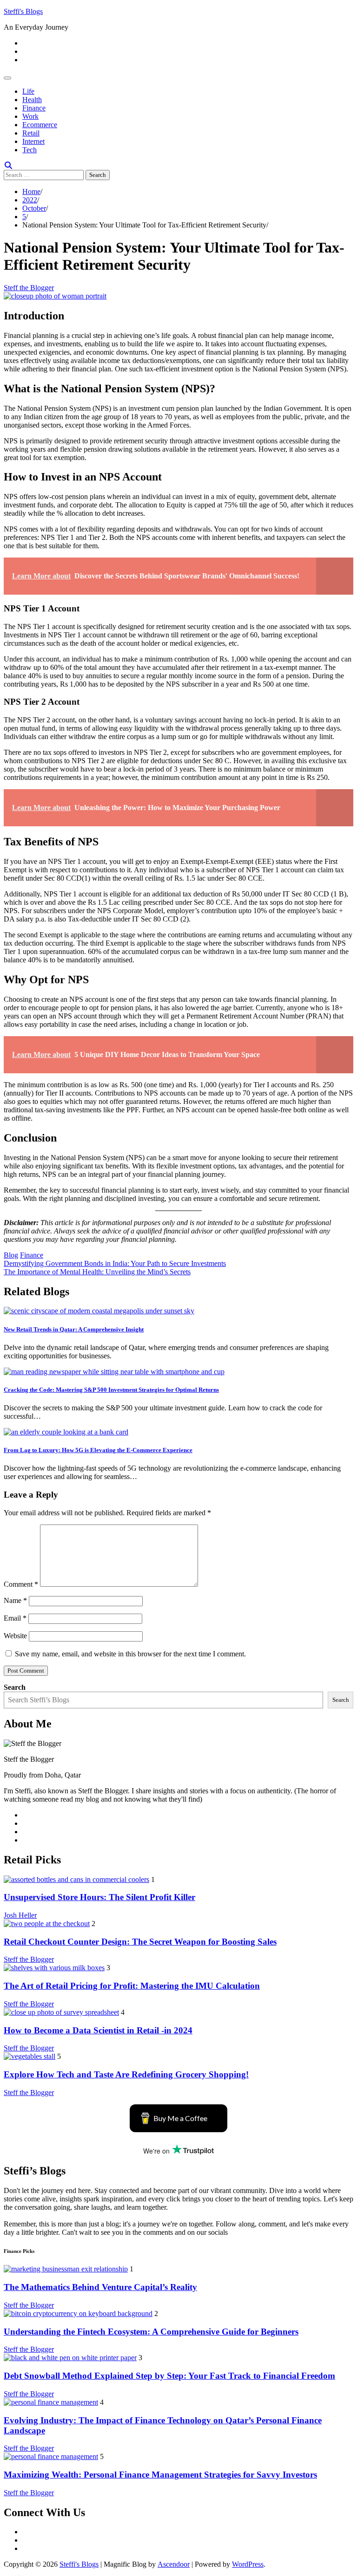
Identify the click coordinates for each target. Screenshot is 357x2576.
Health (32, 100)
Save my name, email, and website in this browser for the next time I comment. (130, 1654)
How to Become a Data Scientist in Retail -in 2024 (98, 2030)
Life (28, 91)
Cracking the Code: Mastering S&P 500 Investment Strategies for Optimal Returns (111, 1390)
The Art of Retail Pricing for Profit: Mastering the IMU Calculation (132, 1986)
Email (15, 1618)
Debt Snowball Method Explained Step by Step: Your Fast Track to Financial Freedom (169, 2376)
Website (15, 1636)
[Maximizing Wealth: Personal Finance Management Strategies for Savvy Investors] (51, 2456)
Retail (31, 133)
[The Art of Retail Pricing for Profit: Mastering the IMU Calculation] (54, 1968)
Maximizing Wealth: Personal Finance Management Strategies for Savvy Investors (160, 2475)
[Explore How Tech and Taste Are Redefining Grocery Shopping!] (30, 2056)
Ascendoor (174, 2564)
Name (15, 1600)
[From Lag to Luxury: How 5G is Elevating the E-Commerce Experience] (66, 1432)
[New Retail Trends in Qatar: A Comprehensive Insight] (99, 1311)
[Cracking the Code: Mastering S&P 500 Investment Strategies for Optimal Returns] (114, 1372)
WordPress (248, 2564)
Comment (21, 1584)
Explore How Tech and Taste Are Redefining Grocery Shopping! (126, 2074)
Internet (33, 141)
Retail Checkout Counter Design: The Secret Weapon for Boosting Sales (140, 1942)
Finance (34, 108)
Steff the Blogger (29, 288)
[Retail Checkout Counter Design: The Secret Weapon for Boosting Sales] (47, 1924)
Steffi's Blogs (23, 11)
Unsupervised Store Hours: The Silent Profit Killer (99, 1897)
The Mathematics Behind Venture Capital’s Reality (100, 2287)
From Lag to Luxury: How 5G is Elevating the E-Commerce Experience (98, 1450)
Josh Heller (20, 1915)
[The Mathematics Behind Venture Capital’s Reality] (66, 2269)
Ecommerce (40, 125)
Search (15, 1687)
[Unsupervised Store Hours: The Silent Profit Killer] (76, 1879)
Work (30, 116)
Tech (30, 150)
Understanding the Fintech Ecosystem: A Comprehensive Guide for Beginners (151, 2332)
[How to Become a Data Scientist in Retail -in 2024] (61, 2012)
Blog (11, 1255)
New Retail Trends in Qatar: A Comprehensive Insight (74, 1329)
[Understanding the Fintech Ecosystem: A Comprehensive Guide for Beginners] (78, 2313)
